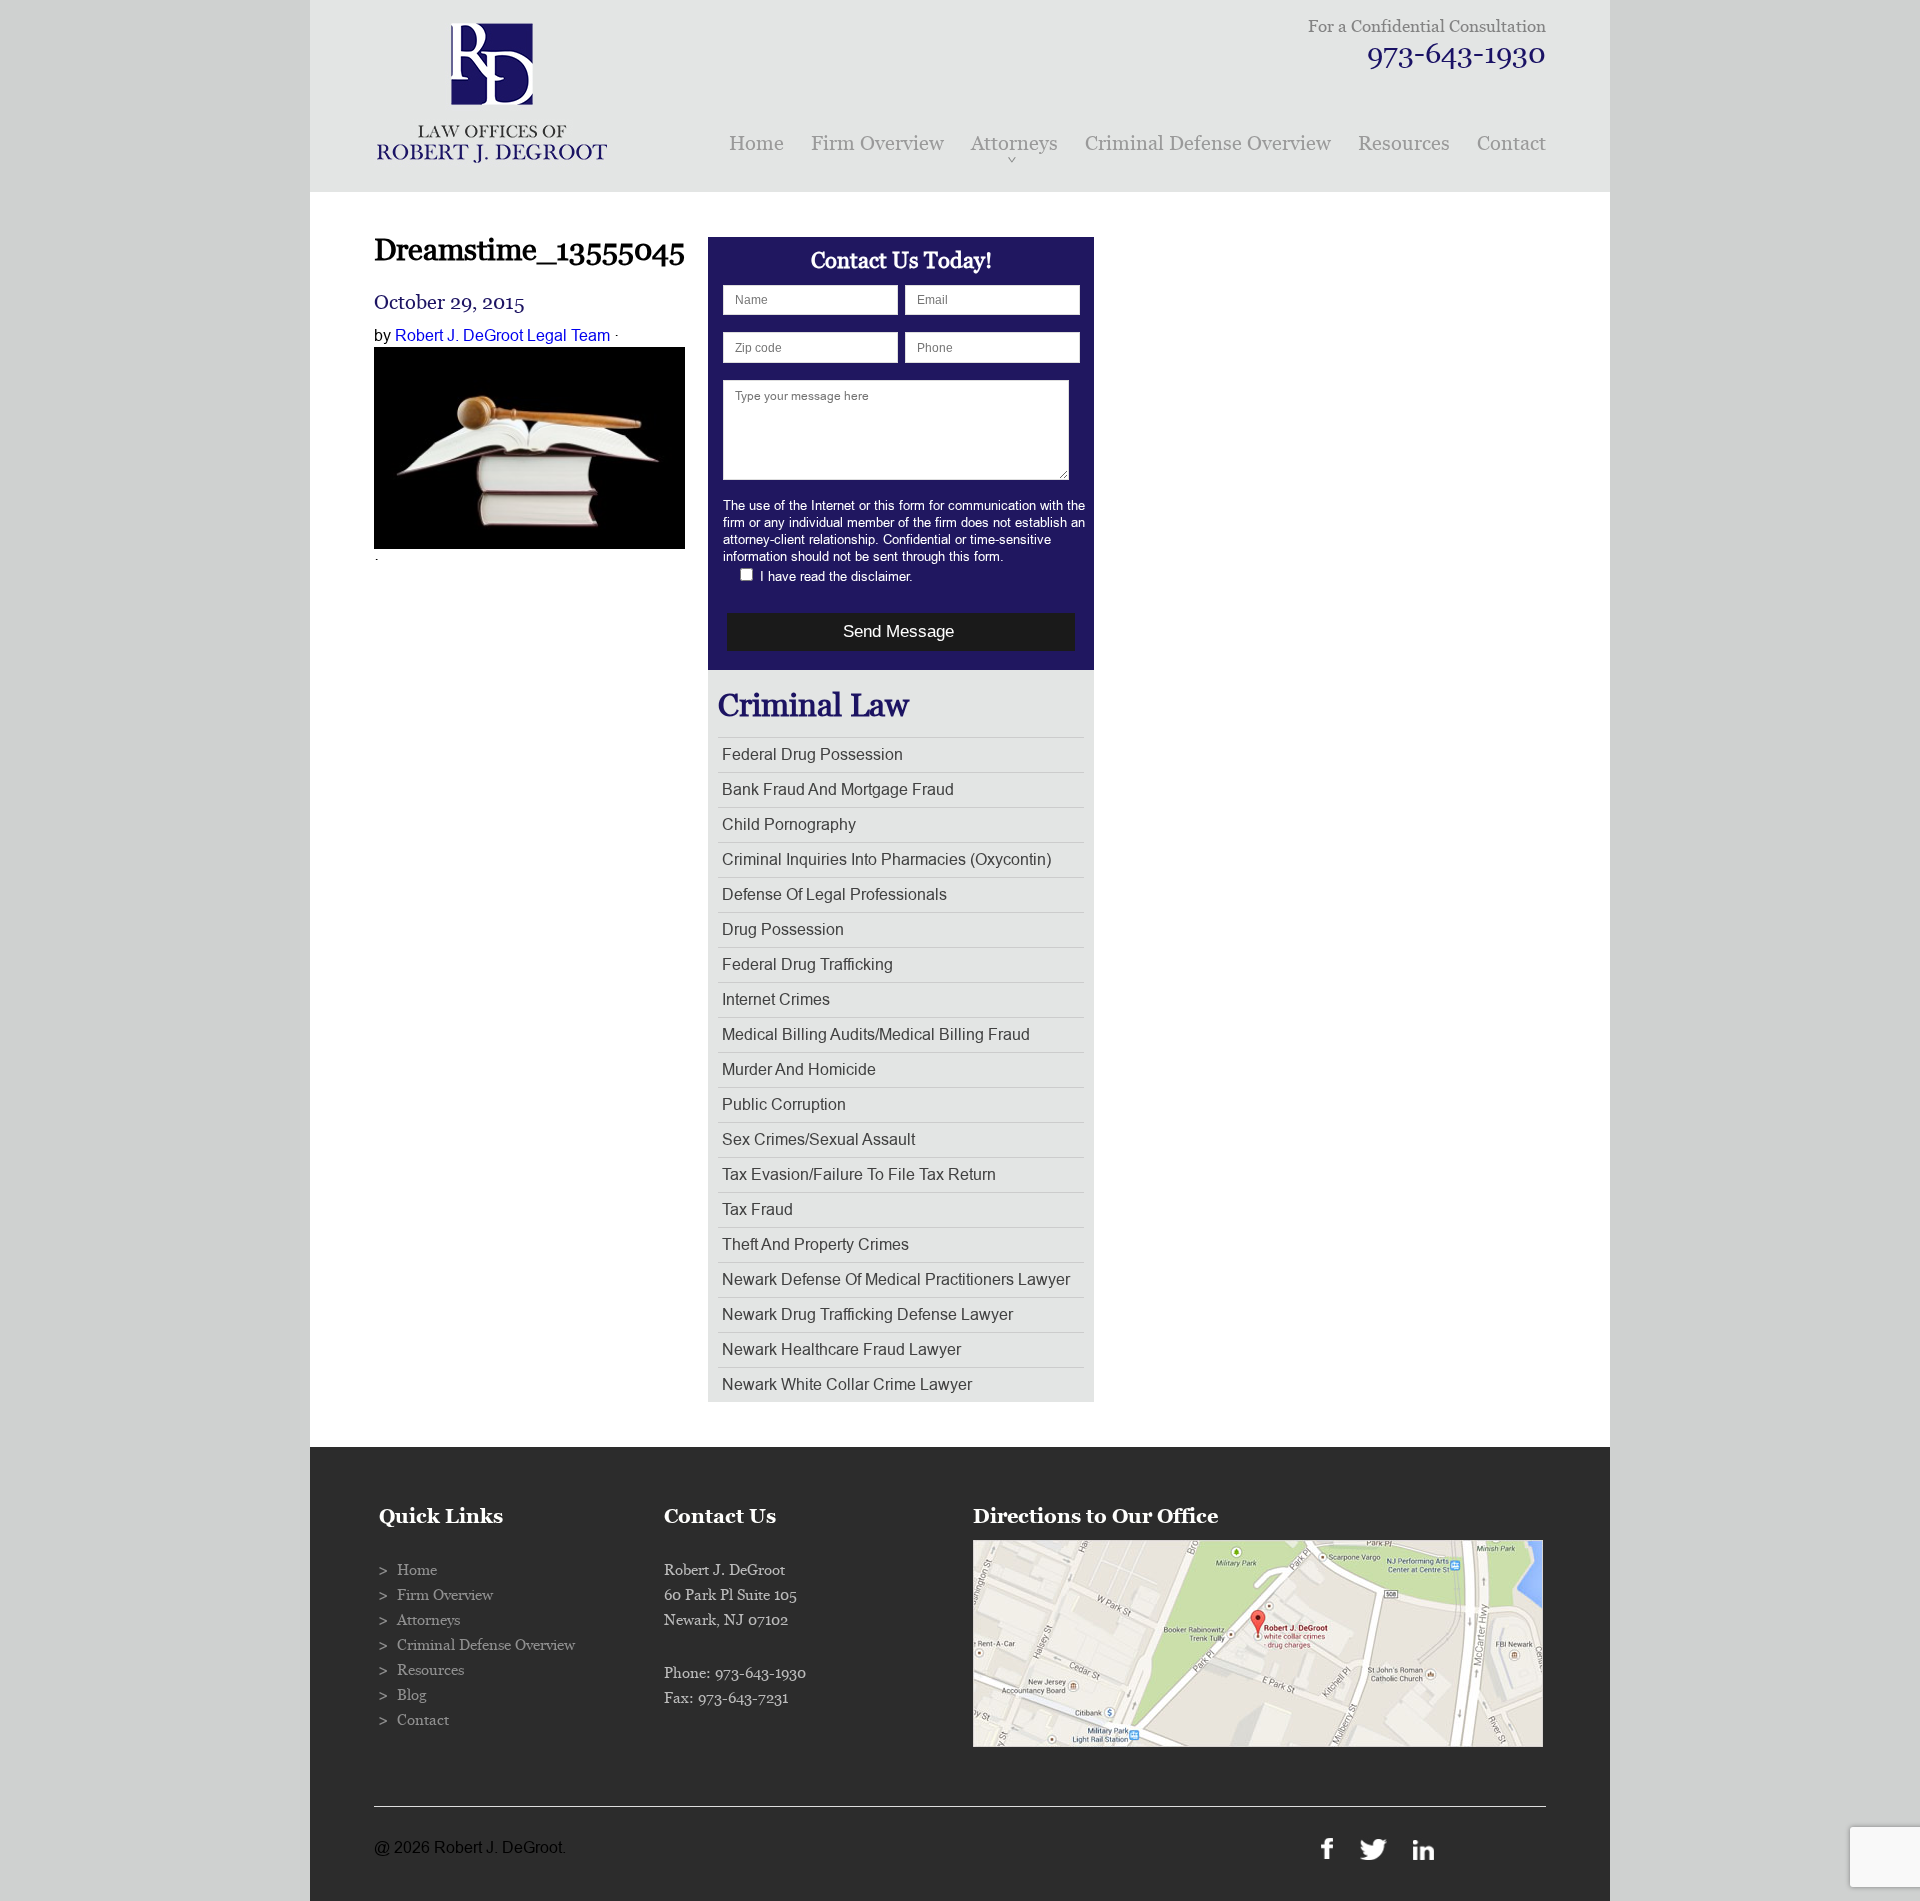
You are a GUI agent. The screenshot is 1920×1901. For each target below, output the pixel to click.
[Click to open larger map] (1258, 1742)
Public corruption (784, 1105)
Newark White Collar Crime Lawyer (847, 1385)
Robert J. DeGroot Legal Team (502, 336)
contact (1511, 143)
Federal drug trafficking (807, 965)
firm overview (877, 143)
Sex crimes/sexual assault (818, 1140)
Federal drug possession (812, 755)
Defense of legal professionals (834, 895)
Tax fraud (757, 1210)
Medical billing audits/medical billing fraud (876, 1035)
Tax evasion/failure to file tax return (859, 1175)
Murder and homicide (799, 1070)
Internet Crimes (776, 1000)
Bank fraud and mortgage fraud (838, 790)
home (756, 143)
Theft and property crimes (815, 1245)
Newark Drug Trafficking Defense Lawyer (867, 1315)
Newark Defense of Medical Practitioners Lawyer (896, 1280)
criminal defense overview (1208, 143)
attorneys (1014, 143)
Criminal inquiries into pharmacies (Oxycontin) (886, 860)
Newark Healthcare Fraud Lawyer (841, 1350)
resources (1404, 143)
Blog (412, 1695)
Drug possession (783, 930)
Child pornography (789, 825)
